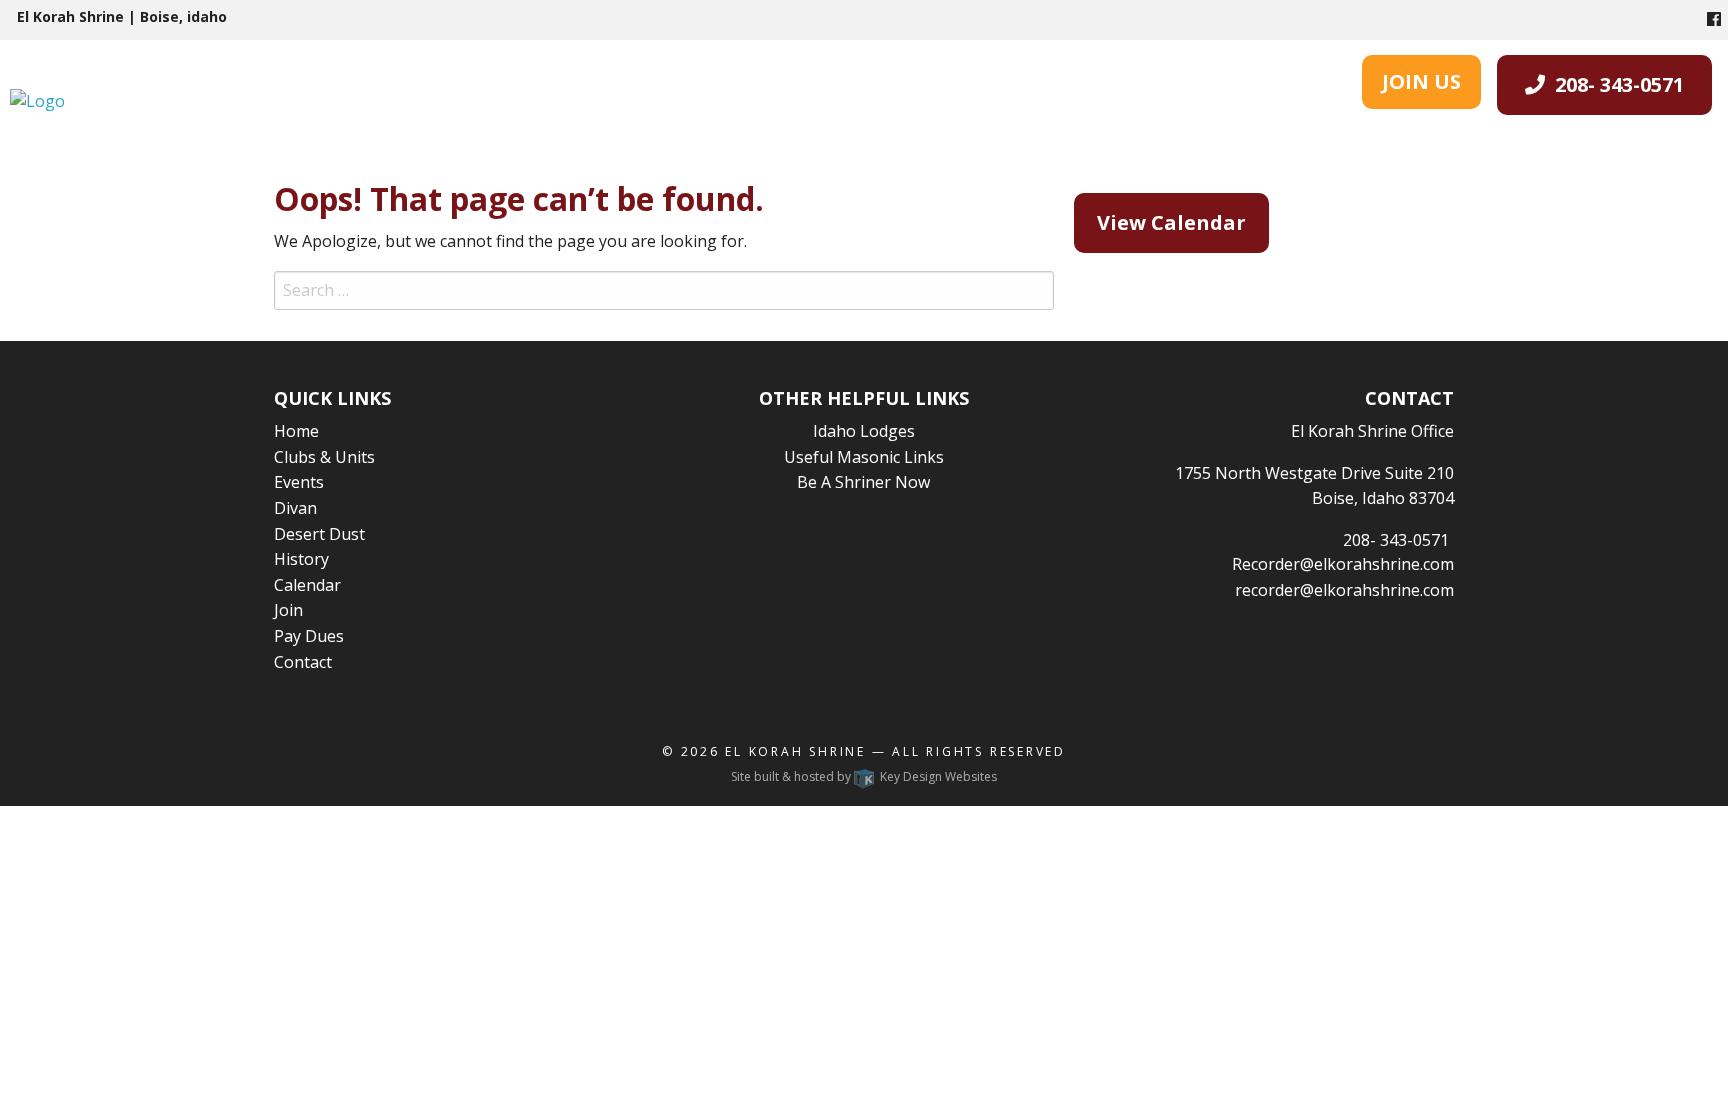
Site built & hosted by (864, 776)
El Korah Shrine (795, 751)
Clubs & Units (324, 457)
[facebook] (1714, 19)
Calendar (307, 585)
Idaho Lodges (864, 431)
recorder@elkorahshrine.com (1344, 590)
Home (296, 431)
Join (288, 610)
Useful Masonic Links (864, 457)
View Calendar (1171, 222)
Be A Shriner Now (863, 482)
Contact (303, 662)
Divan (295, 508)
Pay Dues (309, 636)
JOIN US (1421, 81)
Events (299, 482)
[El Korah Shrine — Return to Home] (37, 100)
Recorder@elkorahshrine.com (1343, 564)
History (301, 559)
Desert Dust (319, 534)
